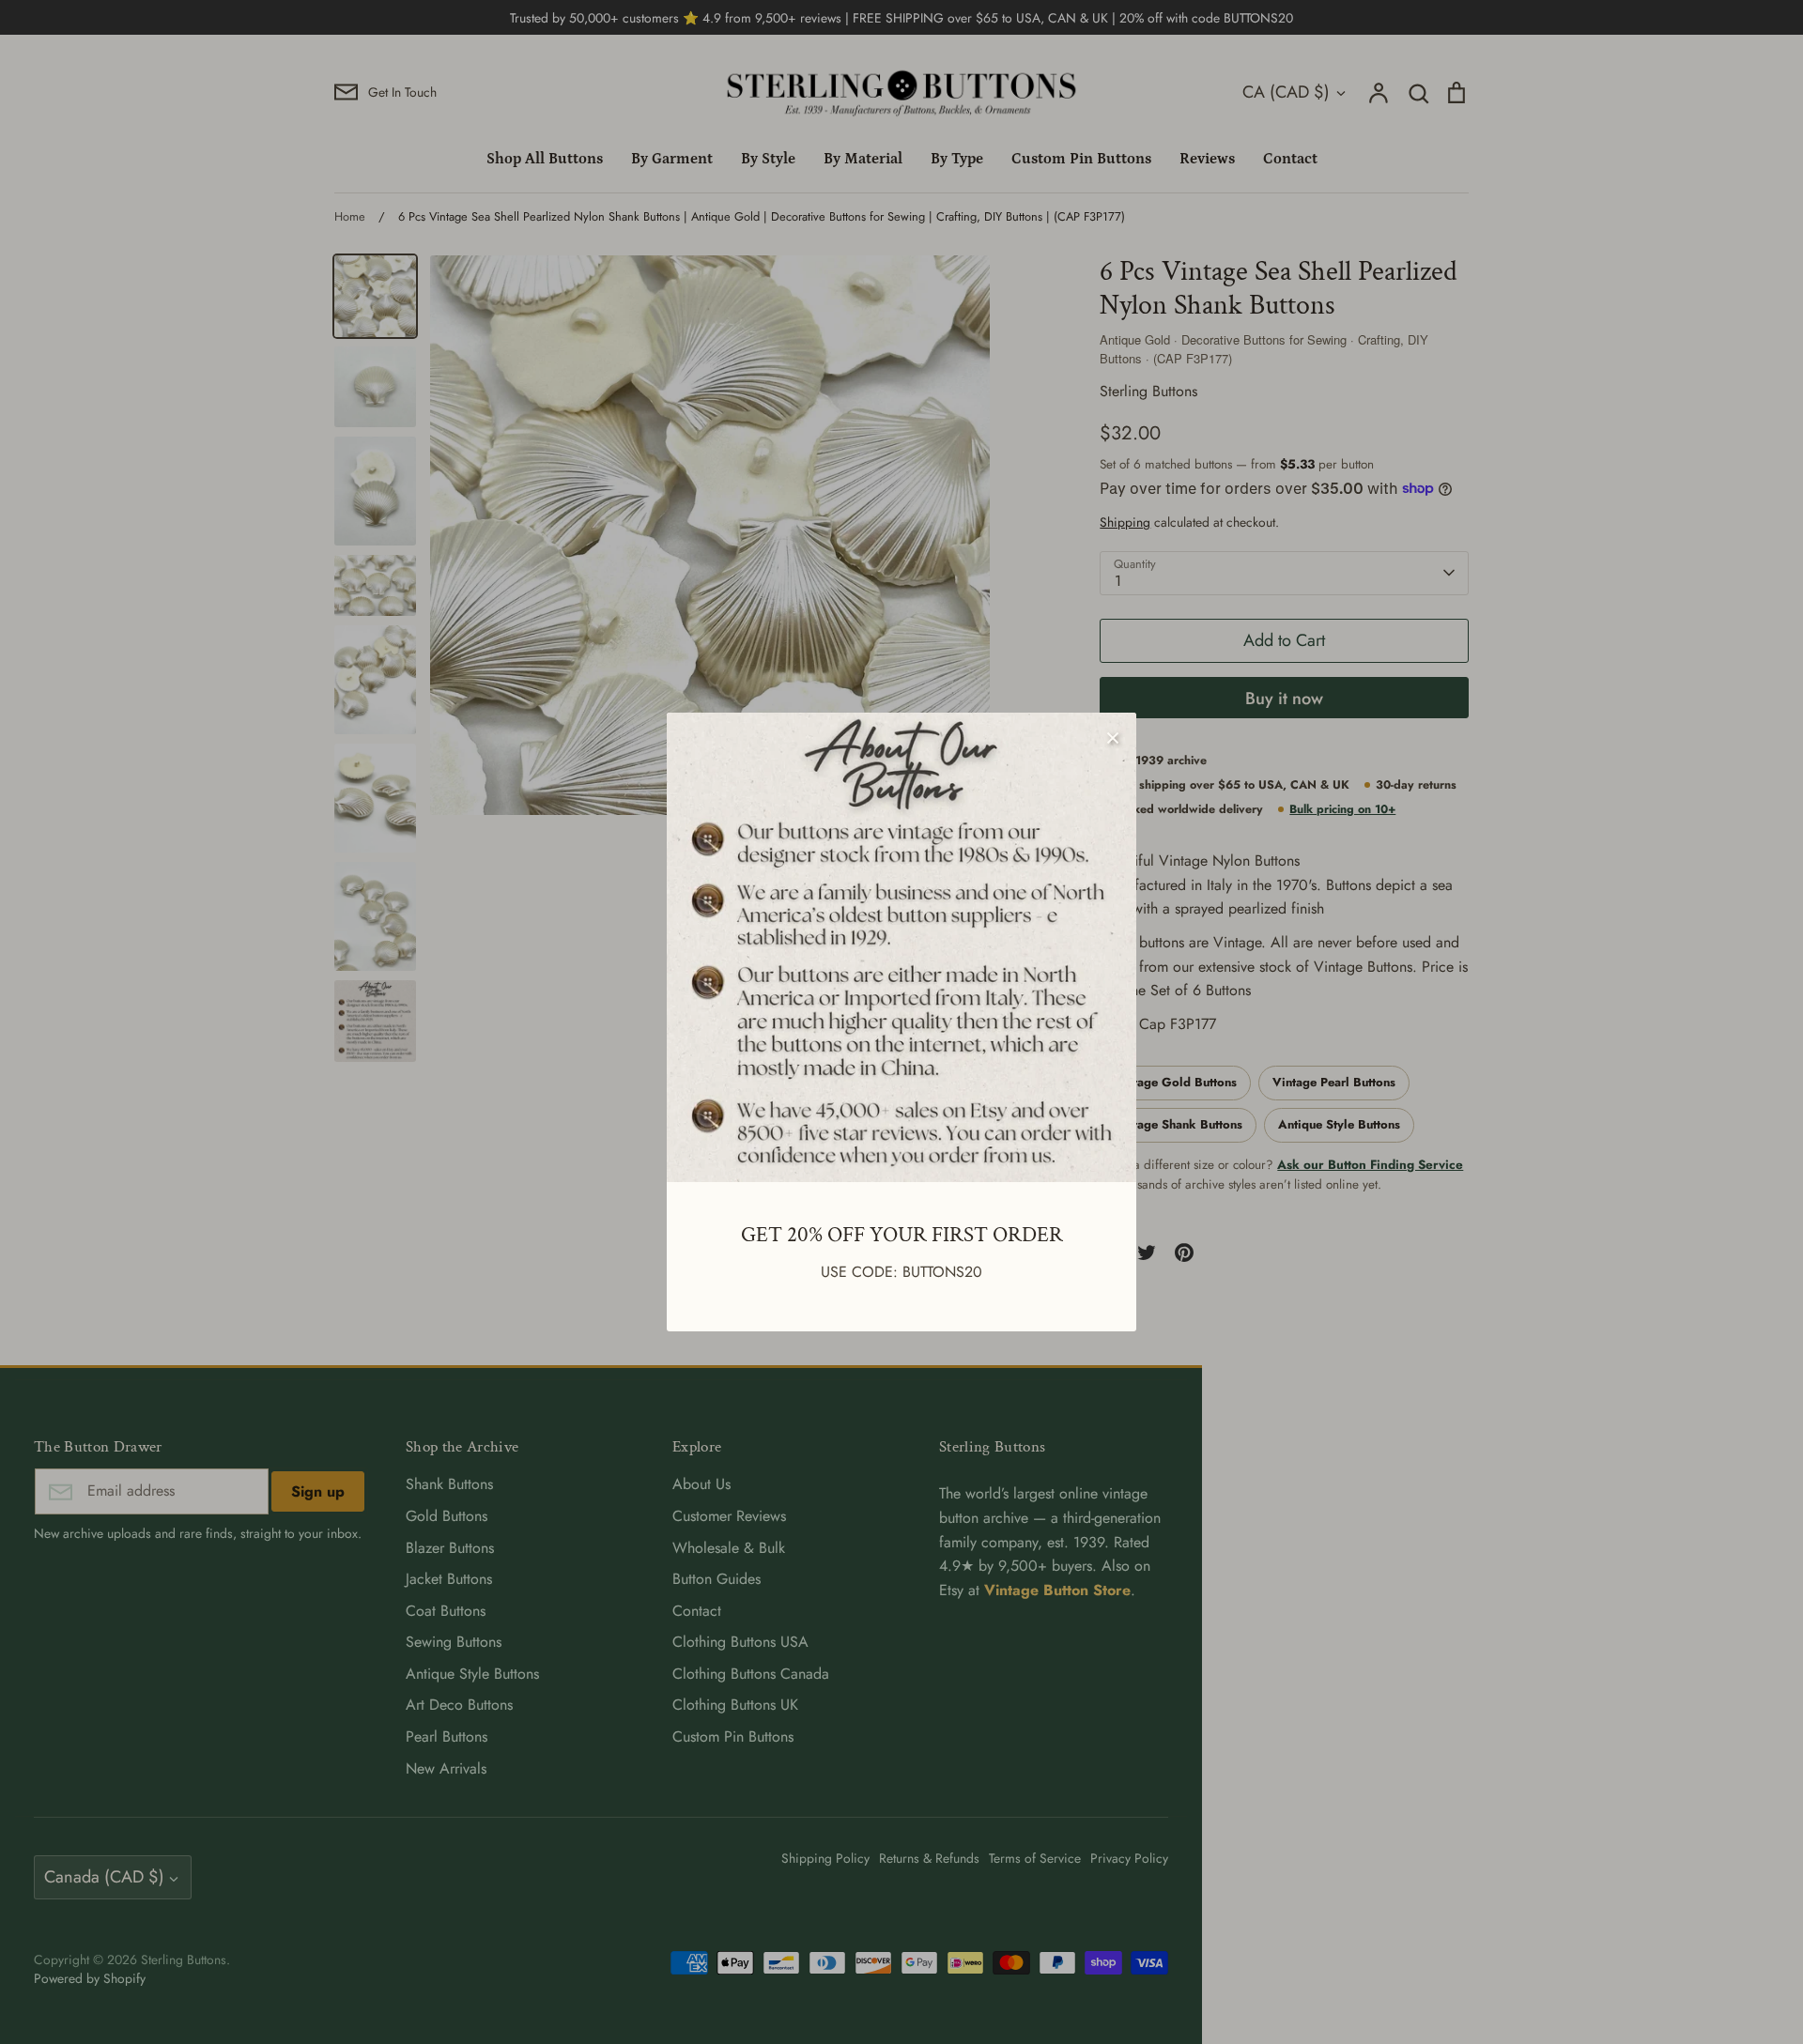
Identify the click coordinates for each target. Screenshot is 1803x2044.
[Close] (1113, 736)
